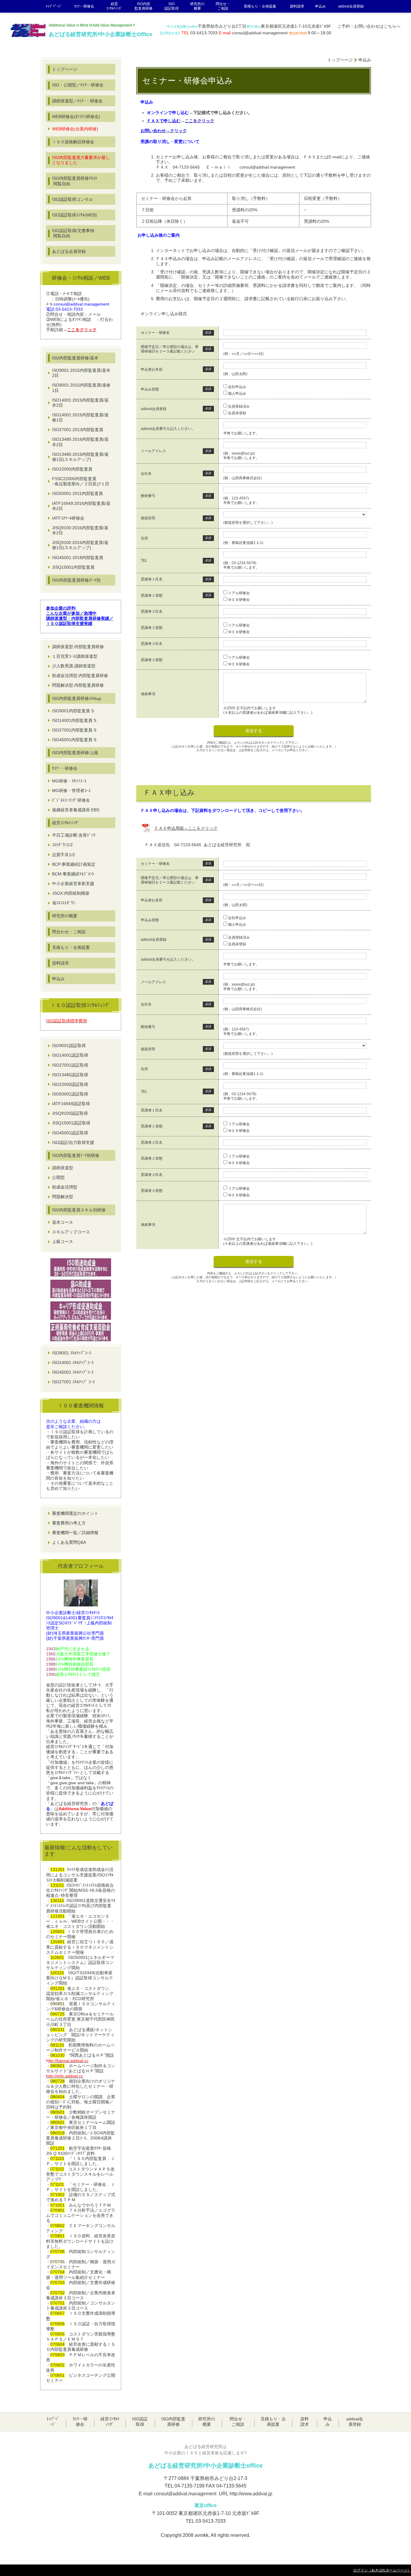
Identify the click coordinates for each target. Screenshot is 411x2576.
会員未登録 (237, 413)
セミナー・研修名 (155, 333)
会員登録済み (239, 406)
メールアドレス (153, 451)
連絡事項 (148, 694)
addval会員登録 (154, 409)
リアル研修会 (239, 593)
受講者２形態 (152, 628)
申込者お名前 (152, 369)
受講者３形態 (152, 660)
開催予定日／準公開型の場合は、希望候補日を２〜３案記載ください (170, 349)
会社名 (146, 474)
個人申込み (237, 393)
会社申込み (237, 387)
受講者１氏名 (152, 579)
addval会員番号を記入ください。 (168, 429)
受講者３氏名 (152, 644)
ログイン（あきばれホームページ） (382, 2570)
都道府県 (148, 518)
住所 (144, 538)
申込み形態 (150, 389)
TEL (144, 561)
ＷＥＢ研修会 (239, 600)
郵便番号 (148, 496)
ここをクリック (199, 121)
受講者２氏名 (152, 611)
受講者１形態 (152, 595)
